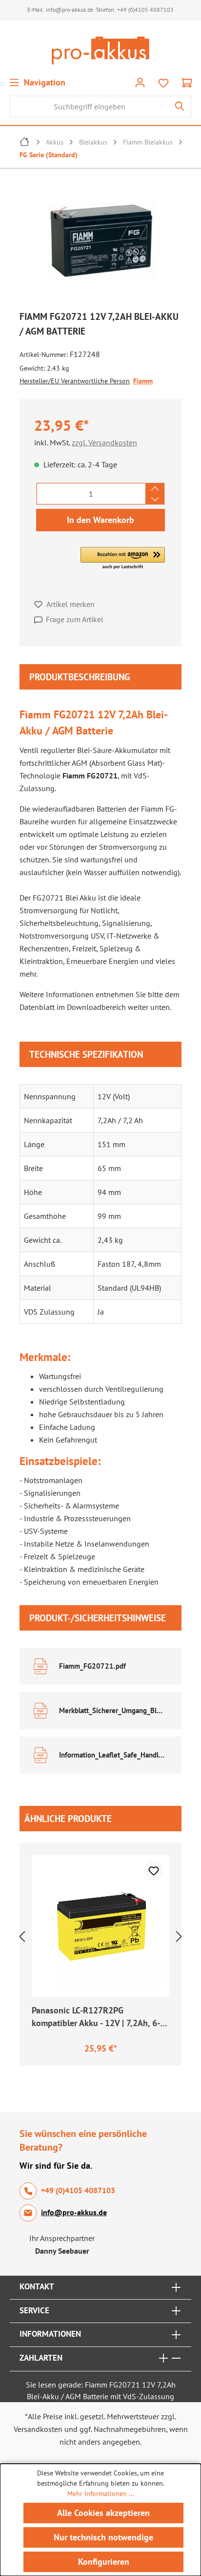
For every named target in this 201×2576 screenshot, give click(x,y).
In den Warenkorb (100, 520)
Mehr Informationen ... (101, 2493)
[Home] (25, 143)
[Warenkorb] (187, 82)
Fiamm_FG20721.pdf (92, 1666)
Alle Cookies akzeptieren (103, 2513)
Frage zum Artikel (75, 619)
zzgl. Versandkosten (104, 442)
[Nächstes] (179, 1936)
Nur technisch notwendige (103, 2537)
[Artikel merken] (154, 1871)
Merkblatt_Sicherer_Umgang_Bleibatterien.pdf (113, 1710)
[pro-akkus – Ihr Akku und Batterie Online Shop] (100, 51)
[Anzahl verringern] (155, 499)
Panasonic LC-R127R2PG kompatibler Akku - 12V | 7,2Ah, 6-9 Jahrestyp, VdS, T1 (98, 2018)
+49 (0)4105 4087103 (145, 10)
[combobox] (89, 106)
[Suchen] (180, 106)
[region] (100, 243)
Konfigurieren (104, 2562)
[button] (123, 559)
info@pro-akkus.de (70, 10)
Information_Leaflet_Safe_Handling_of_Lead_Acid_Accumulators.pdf (113, 1755)
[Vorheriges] (22, 1936)
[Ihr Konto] (140, 82)
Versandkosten (38, 2429)
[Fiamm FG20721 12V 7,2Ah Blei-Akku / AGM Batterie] (100, 241)
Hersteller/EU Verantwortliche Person (75, 381)
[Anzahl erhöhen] (155, 488)
